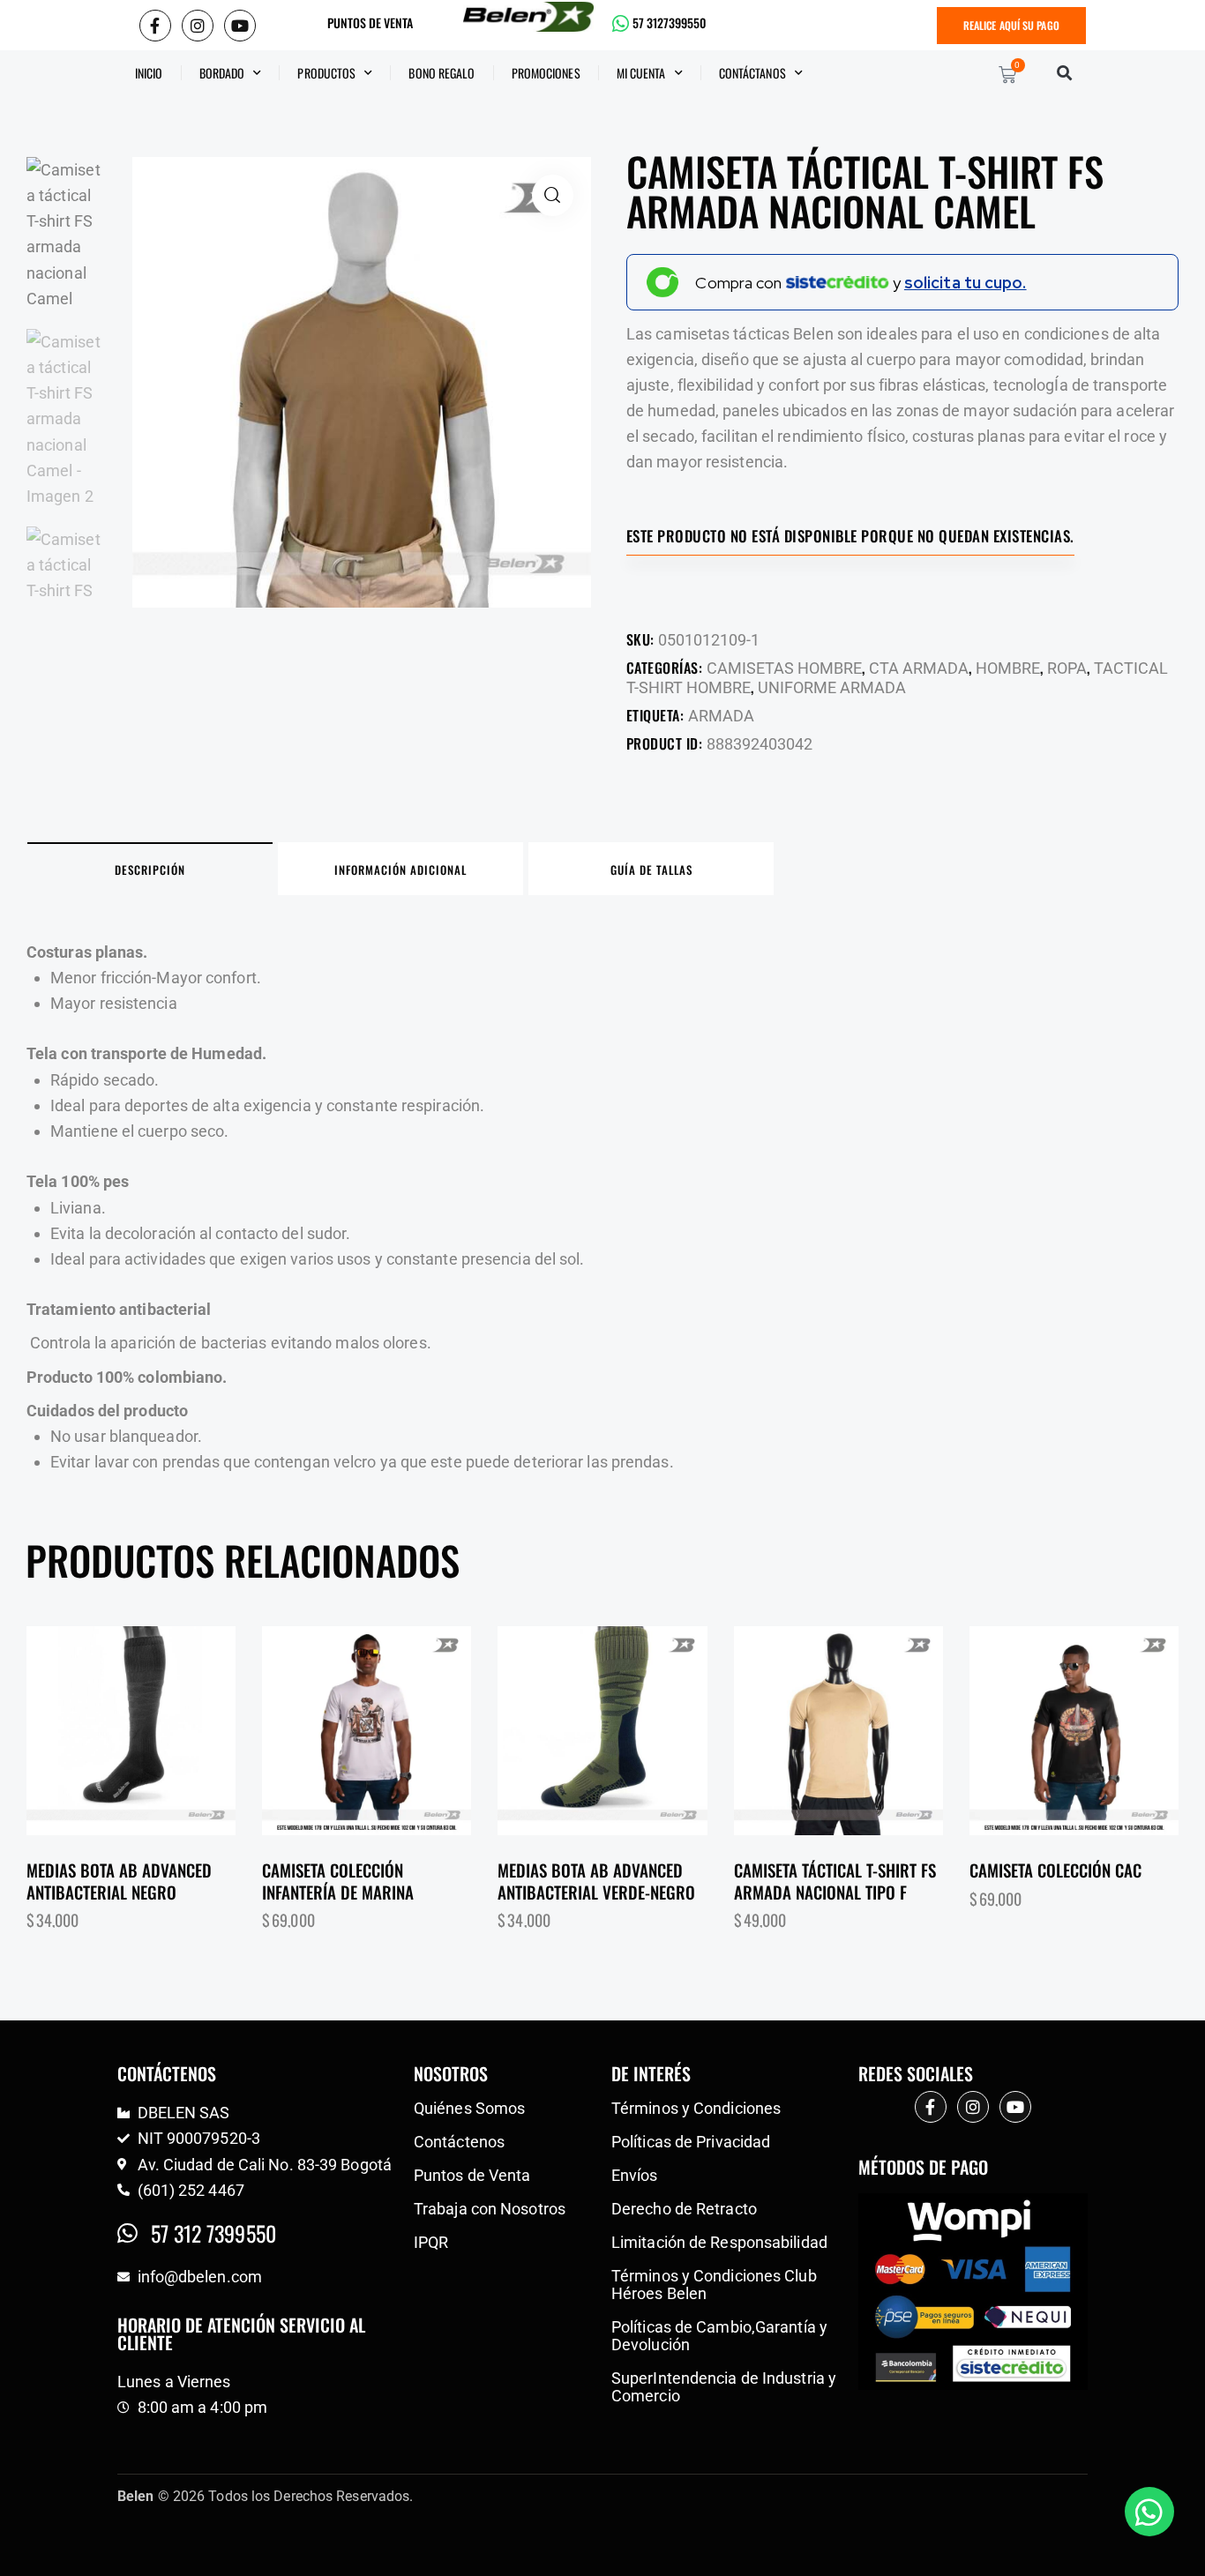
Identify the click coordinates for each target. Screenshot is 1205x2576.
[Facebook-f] (155, 26)
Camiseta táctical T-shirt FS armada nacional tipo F (835, 1881)
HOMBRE (1008, 668)
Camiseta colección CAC (1055, 1870)
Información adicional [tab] (400, 870)
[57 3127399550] (621, 24)
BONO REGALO (442, 73)
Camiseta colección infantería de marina (338, 1881)
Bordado (222, 73)
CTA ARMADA (919, 668)
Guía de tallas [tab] (651, 870)
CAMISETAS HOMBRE (784, 668)
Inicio (149, 73)
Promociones (546, 73)
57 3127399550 (669, 23)
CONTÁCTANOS (752, 73)
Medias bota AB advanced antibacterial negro (119, 1881)
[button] (1064, 73)
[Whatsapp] (1149, 2512)
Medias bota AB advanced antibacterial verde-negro (596, 1881)
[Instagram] (198, 26)
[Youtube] (240, 26)
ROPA (1067, 668)
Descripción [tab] (150, 870)
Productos (326, 73)
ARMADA (721, 716)
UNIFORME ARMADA (832, 687)
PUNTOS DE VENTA (370, 23)
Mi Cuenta (641, 73)
